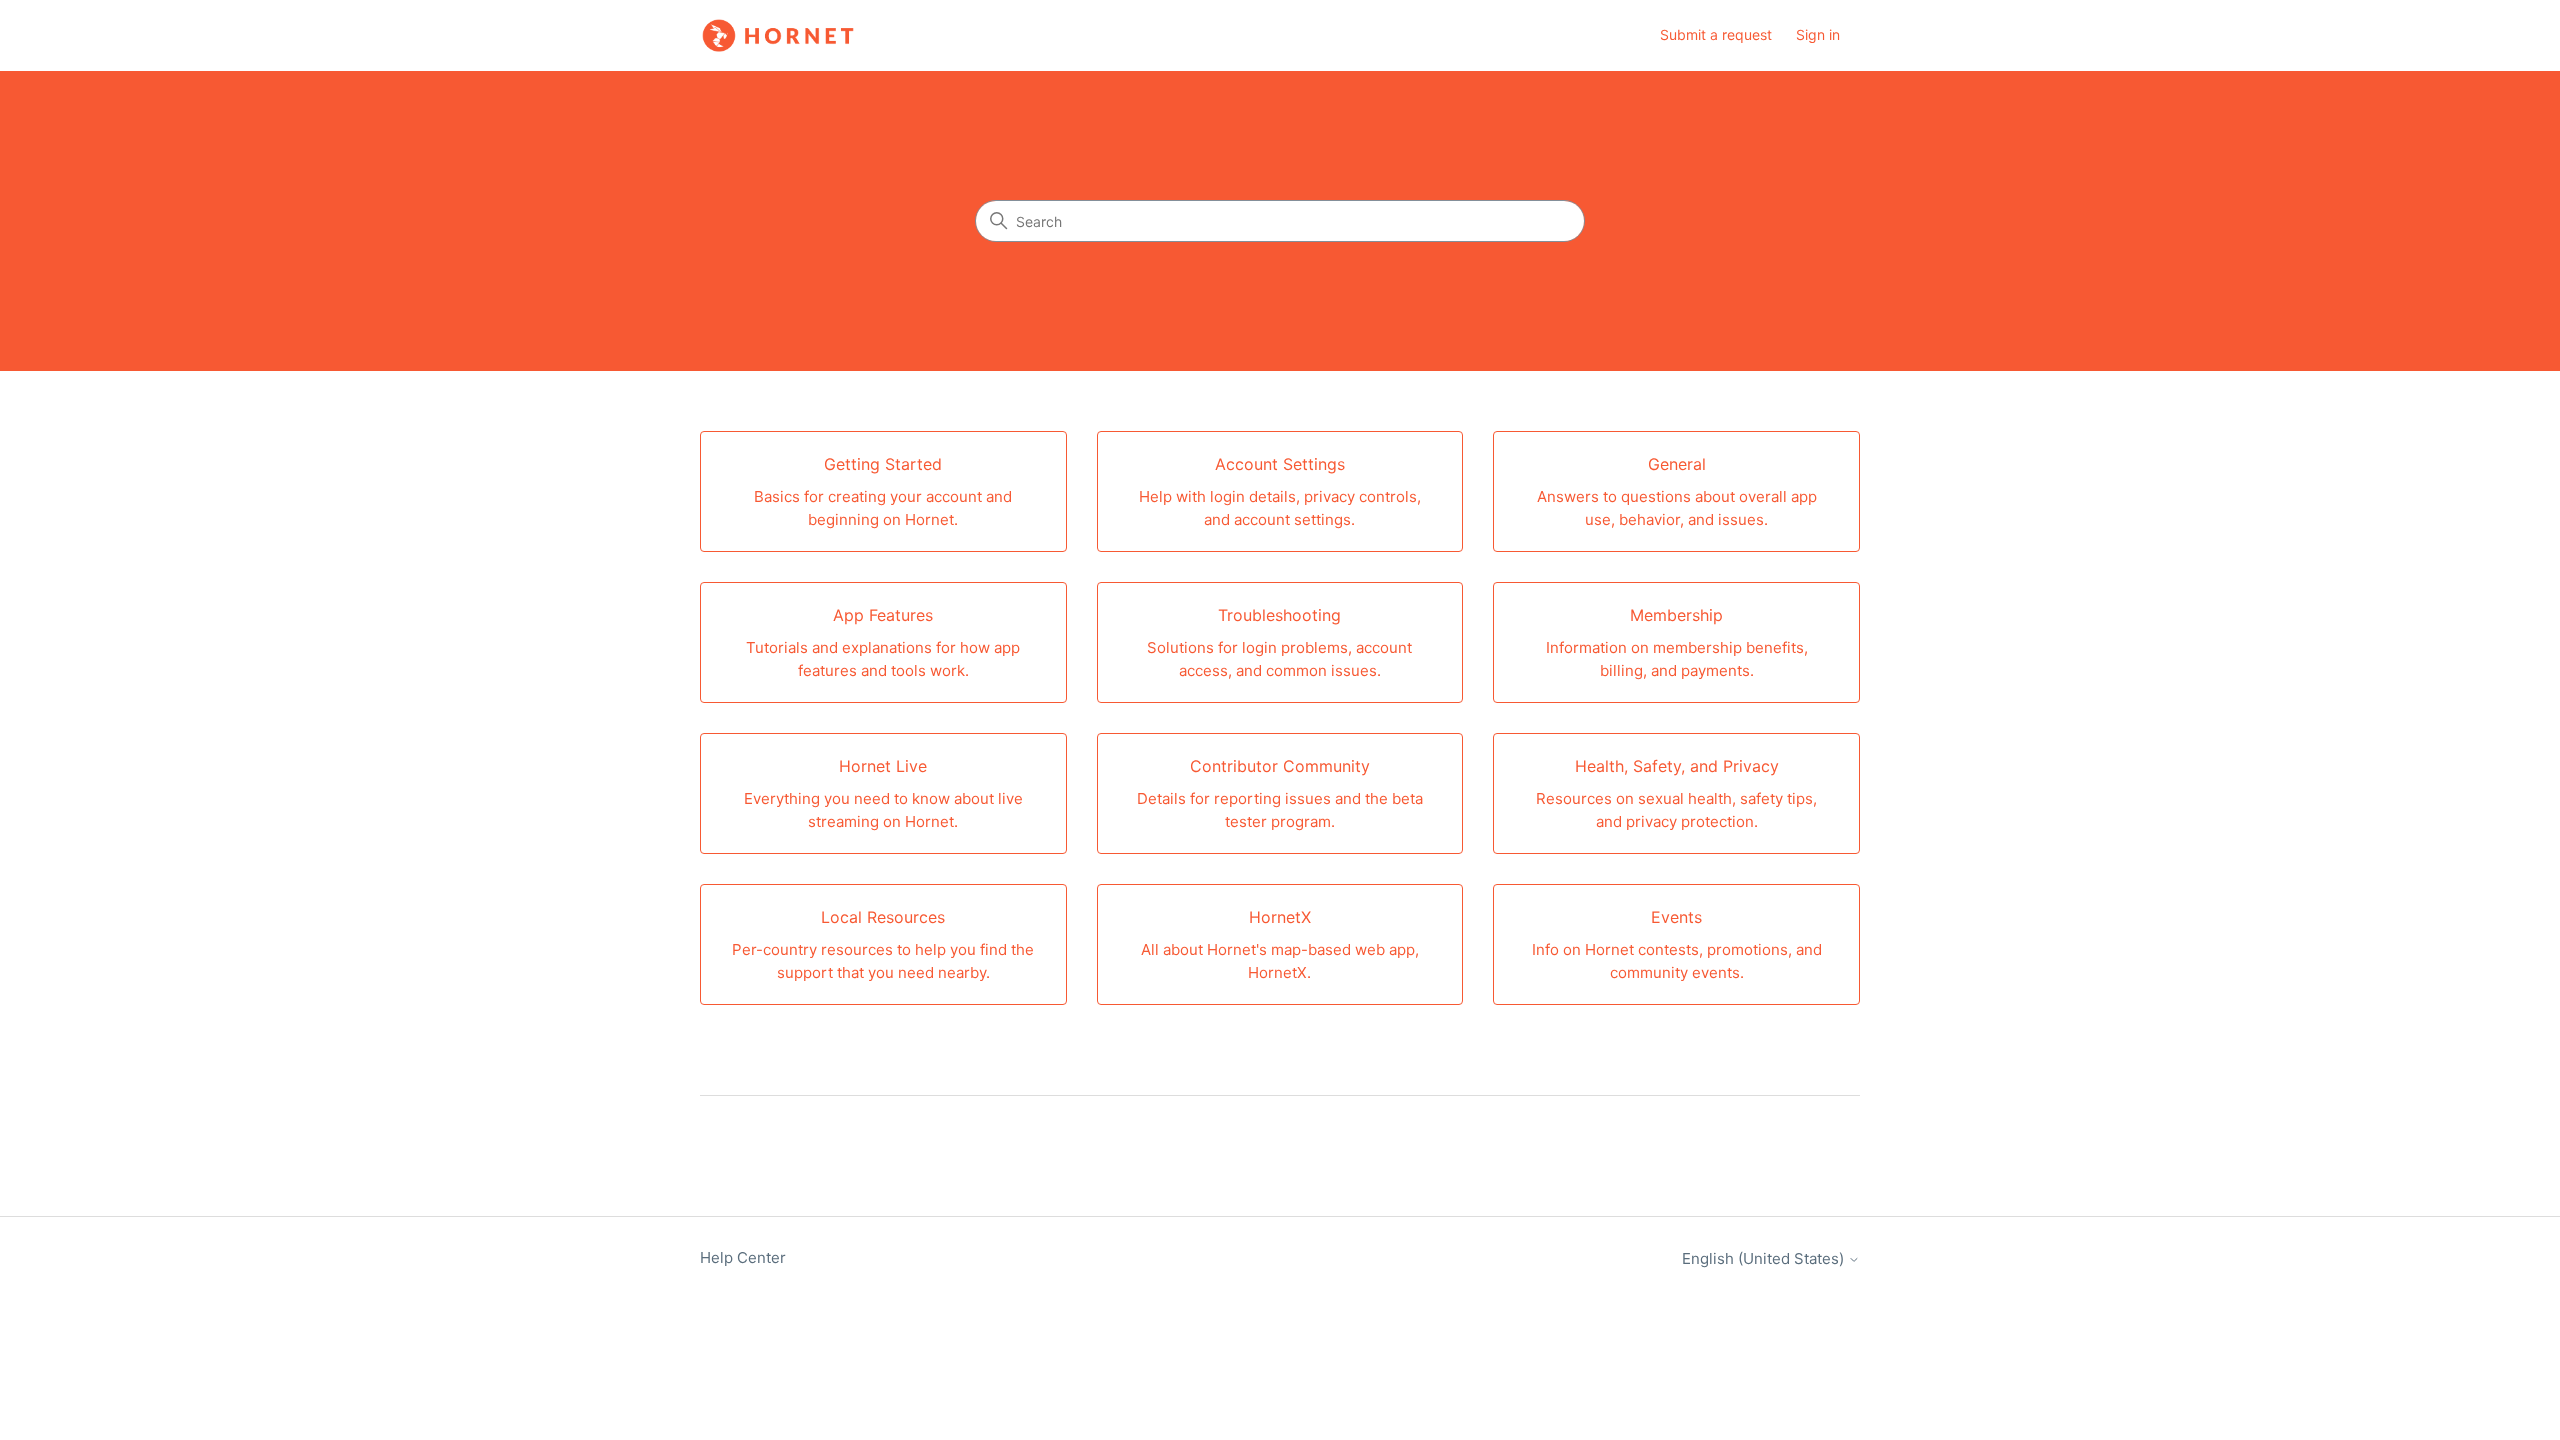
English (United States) (1765, 1258)
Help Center (743, 1257)
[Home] (778, 35)
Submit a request (1716, 34)
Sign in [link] (1818, 34)
